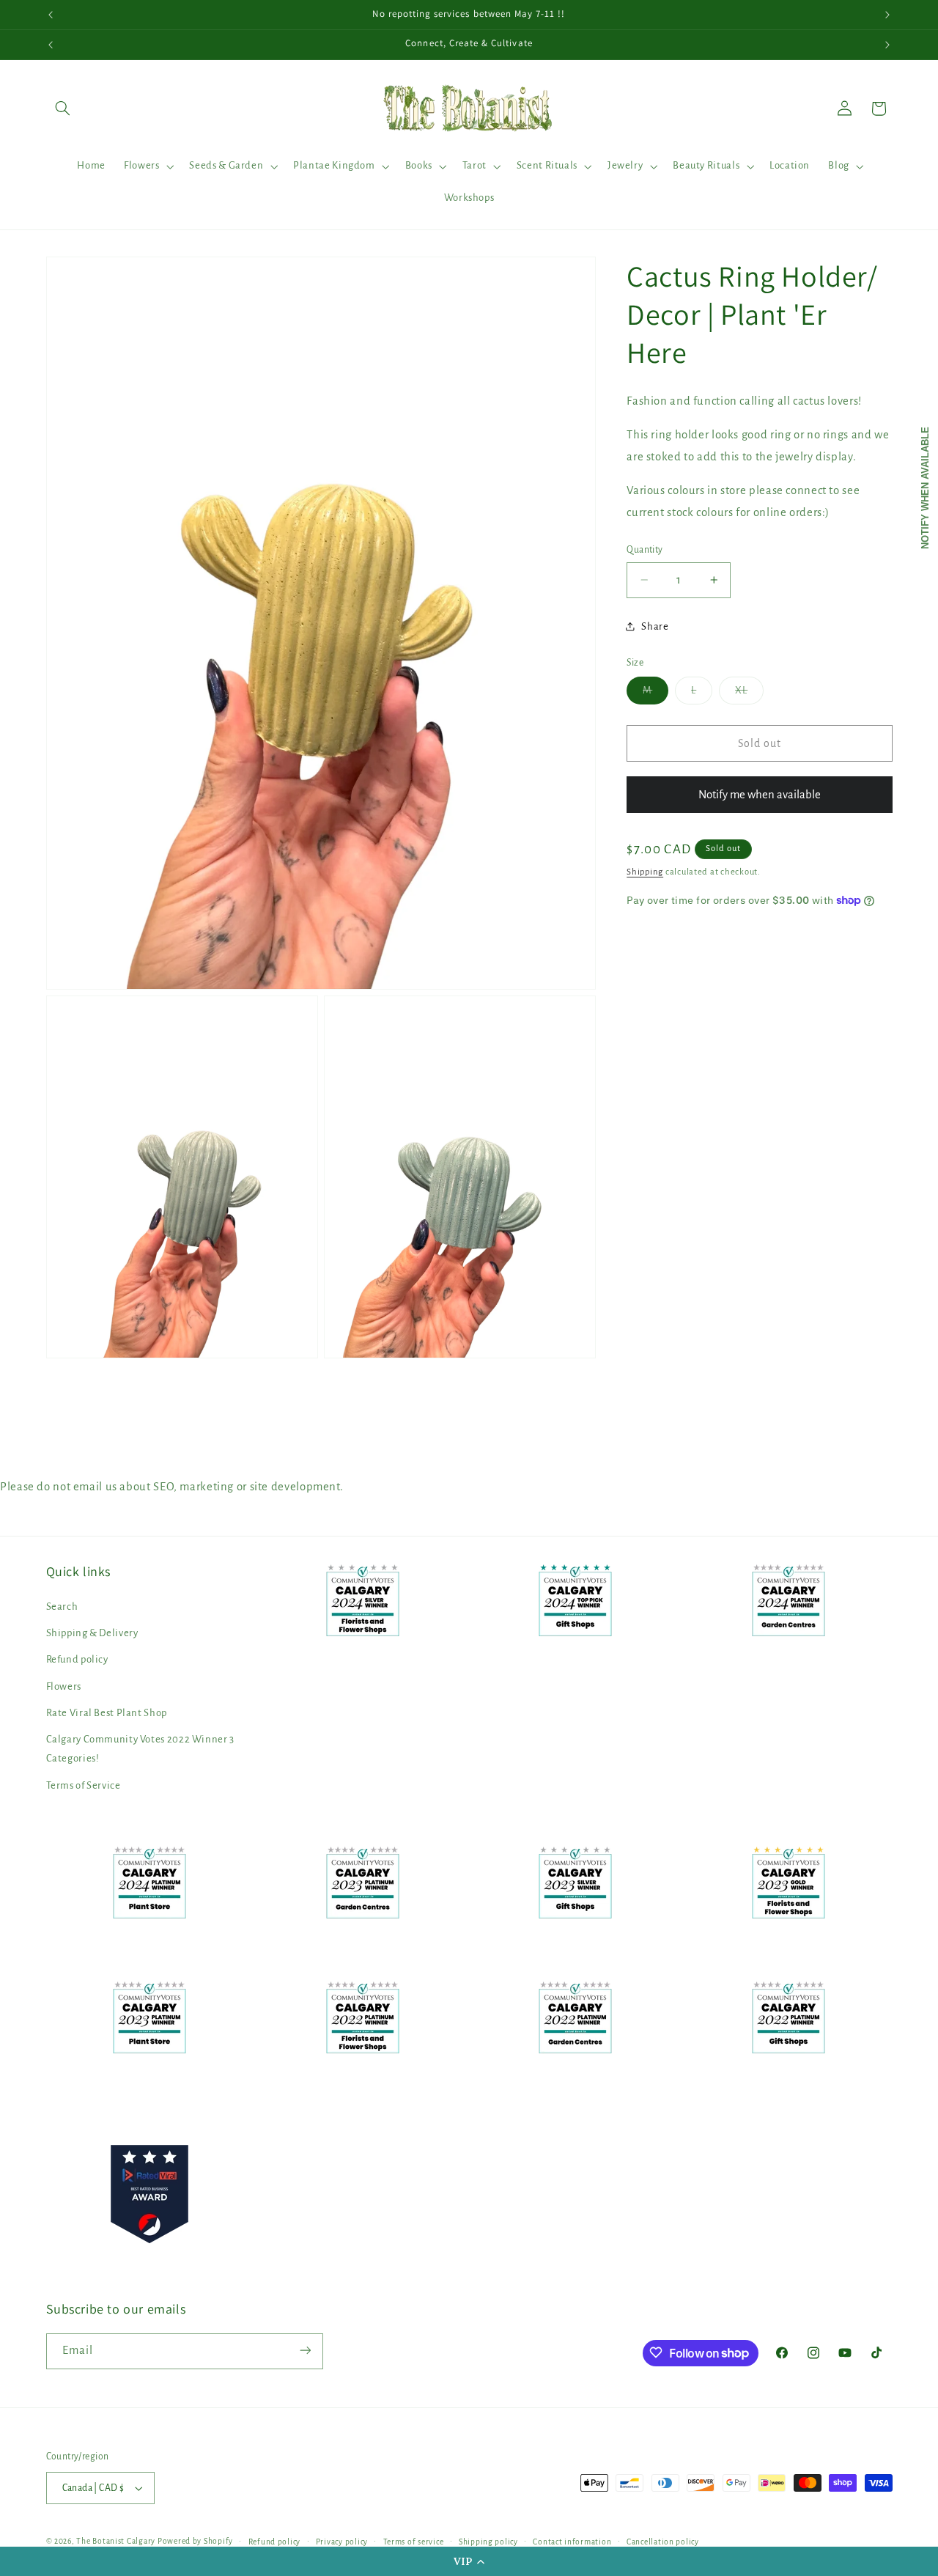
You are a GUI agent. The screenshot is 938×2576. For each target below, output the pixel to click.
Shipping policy (488, 2542)
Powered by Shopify (195, 2541)
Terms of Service (84, 1785)
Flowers (64, 1686)
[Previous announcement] (51, 15)
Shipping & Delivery (92, 1633)
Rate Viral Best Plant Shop (107, 1713)
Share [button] (655, 626)
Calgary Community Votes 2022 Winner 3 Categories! (140, 1749)
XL (749, 693)
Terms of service (414, 2542)
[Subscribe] (305, 2351)
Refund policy (77, 1660)
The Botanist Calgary (116, 2541)
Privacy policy (342, 2542)
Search (62, 1607)
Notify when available (925, 488)
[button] (469, 2561)
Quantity (645, 550)
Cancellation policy (663, 2542)
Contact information (572, 2542)
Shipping (645, 871)
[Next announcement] (887, 15)
